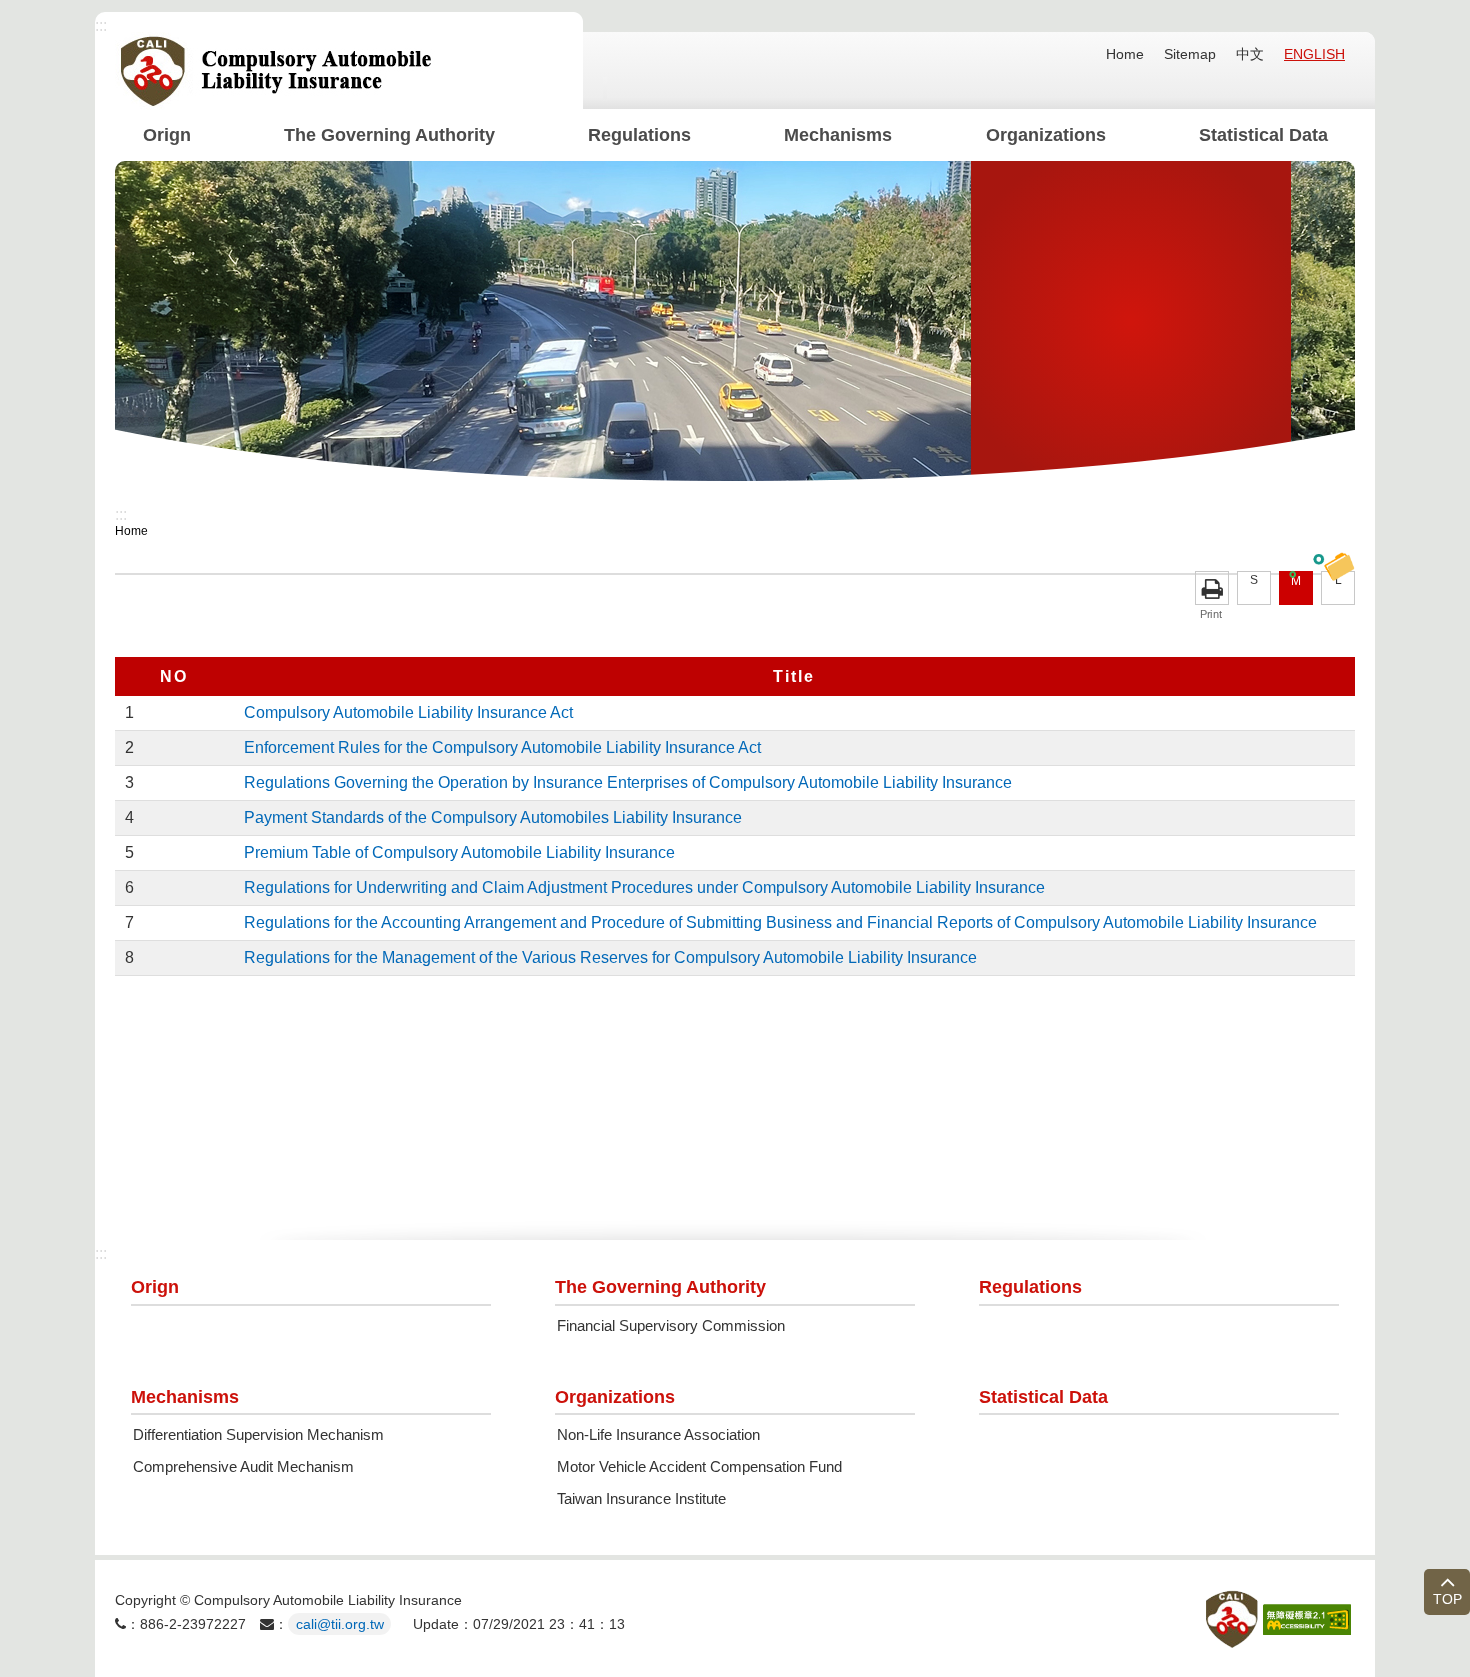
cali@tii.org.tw (340, 1624)
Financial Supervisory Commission (671, 1326)
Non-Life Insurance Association (658, 1435)
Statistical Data (1262, 135)
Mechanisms (838, 135)
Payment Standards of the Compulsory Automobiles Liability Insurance (493, 817)
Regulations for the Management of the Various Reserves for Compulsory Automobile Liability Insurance (610, 957)
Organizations (1045, 135)
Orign (167, 135)
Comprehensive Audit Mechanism (243, 1467)
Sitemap (1190, 54)
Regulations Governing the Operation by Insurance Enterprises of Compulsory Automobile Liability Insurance (628, 782)
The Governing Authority (389, 135)
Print (1212, 588)
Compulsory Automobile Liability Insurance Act (408, 712)
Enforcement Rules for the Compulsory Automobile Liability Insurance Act (502, 747)
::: (101, 25)
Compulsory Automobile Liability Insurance (276, 71)
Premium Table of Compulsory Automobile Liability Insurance (459, 852)
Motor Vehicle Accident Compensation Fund (699, 1467)
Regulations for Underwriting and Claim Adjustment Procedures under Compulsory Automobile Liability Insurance (644, 887)
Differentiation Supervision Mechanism (258, 1435)
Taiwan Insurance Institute (641, 1499)
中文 (1250, 54)
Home (1125, 54)
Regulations (639, 135)
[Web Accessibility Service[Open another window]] (1307, 1619)
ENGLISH (1314, 54)
